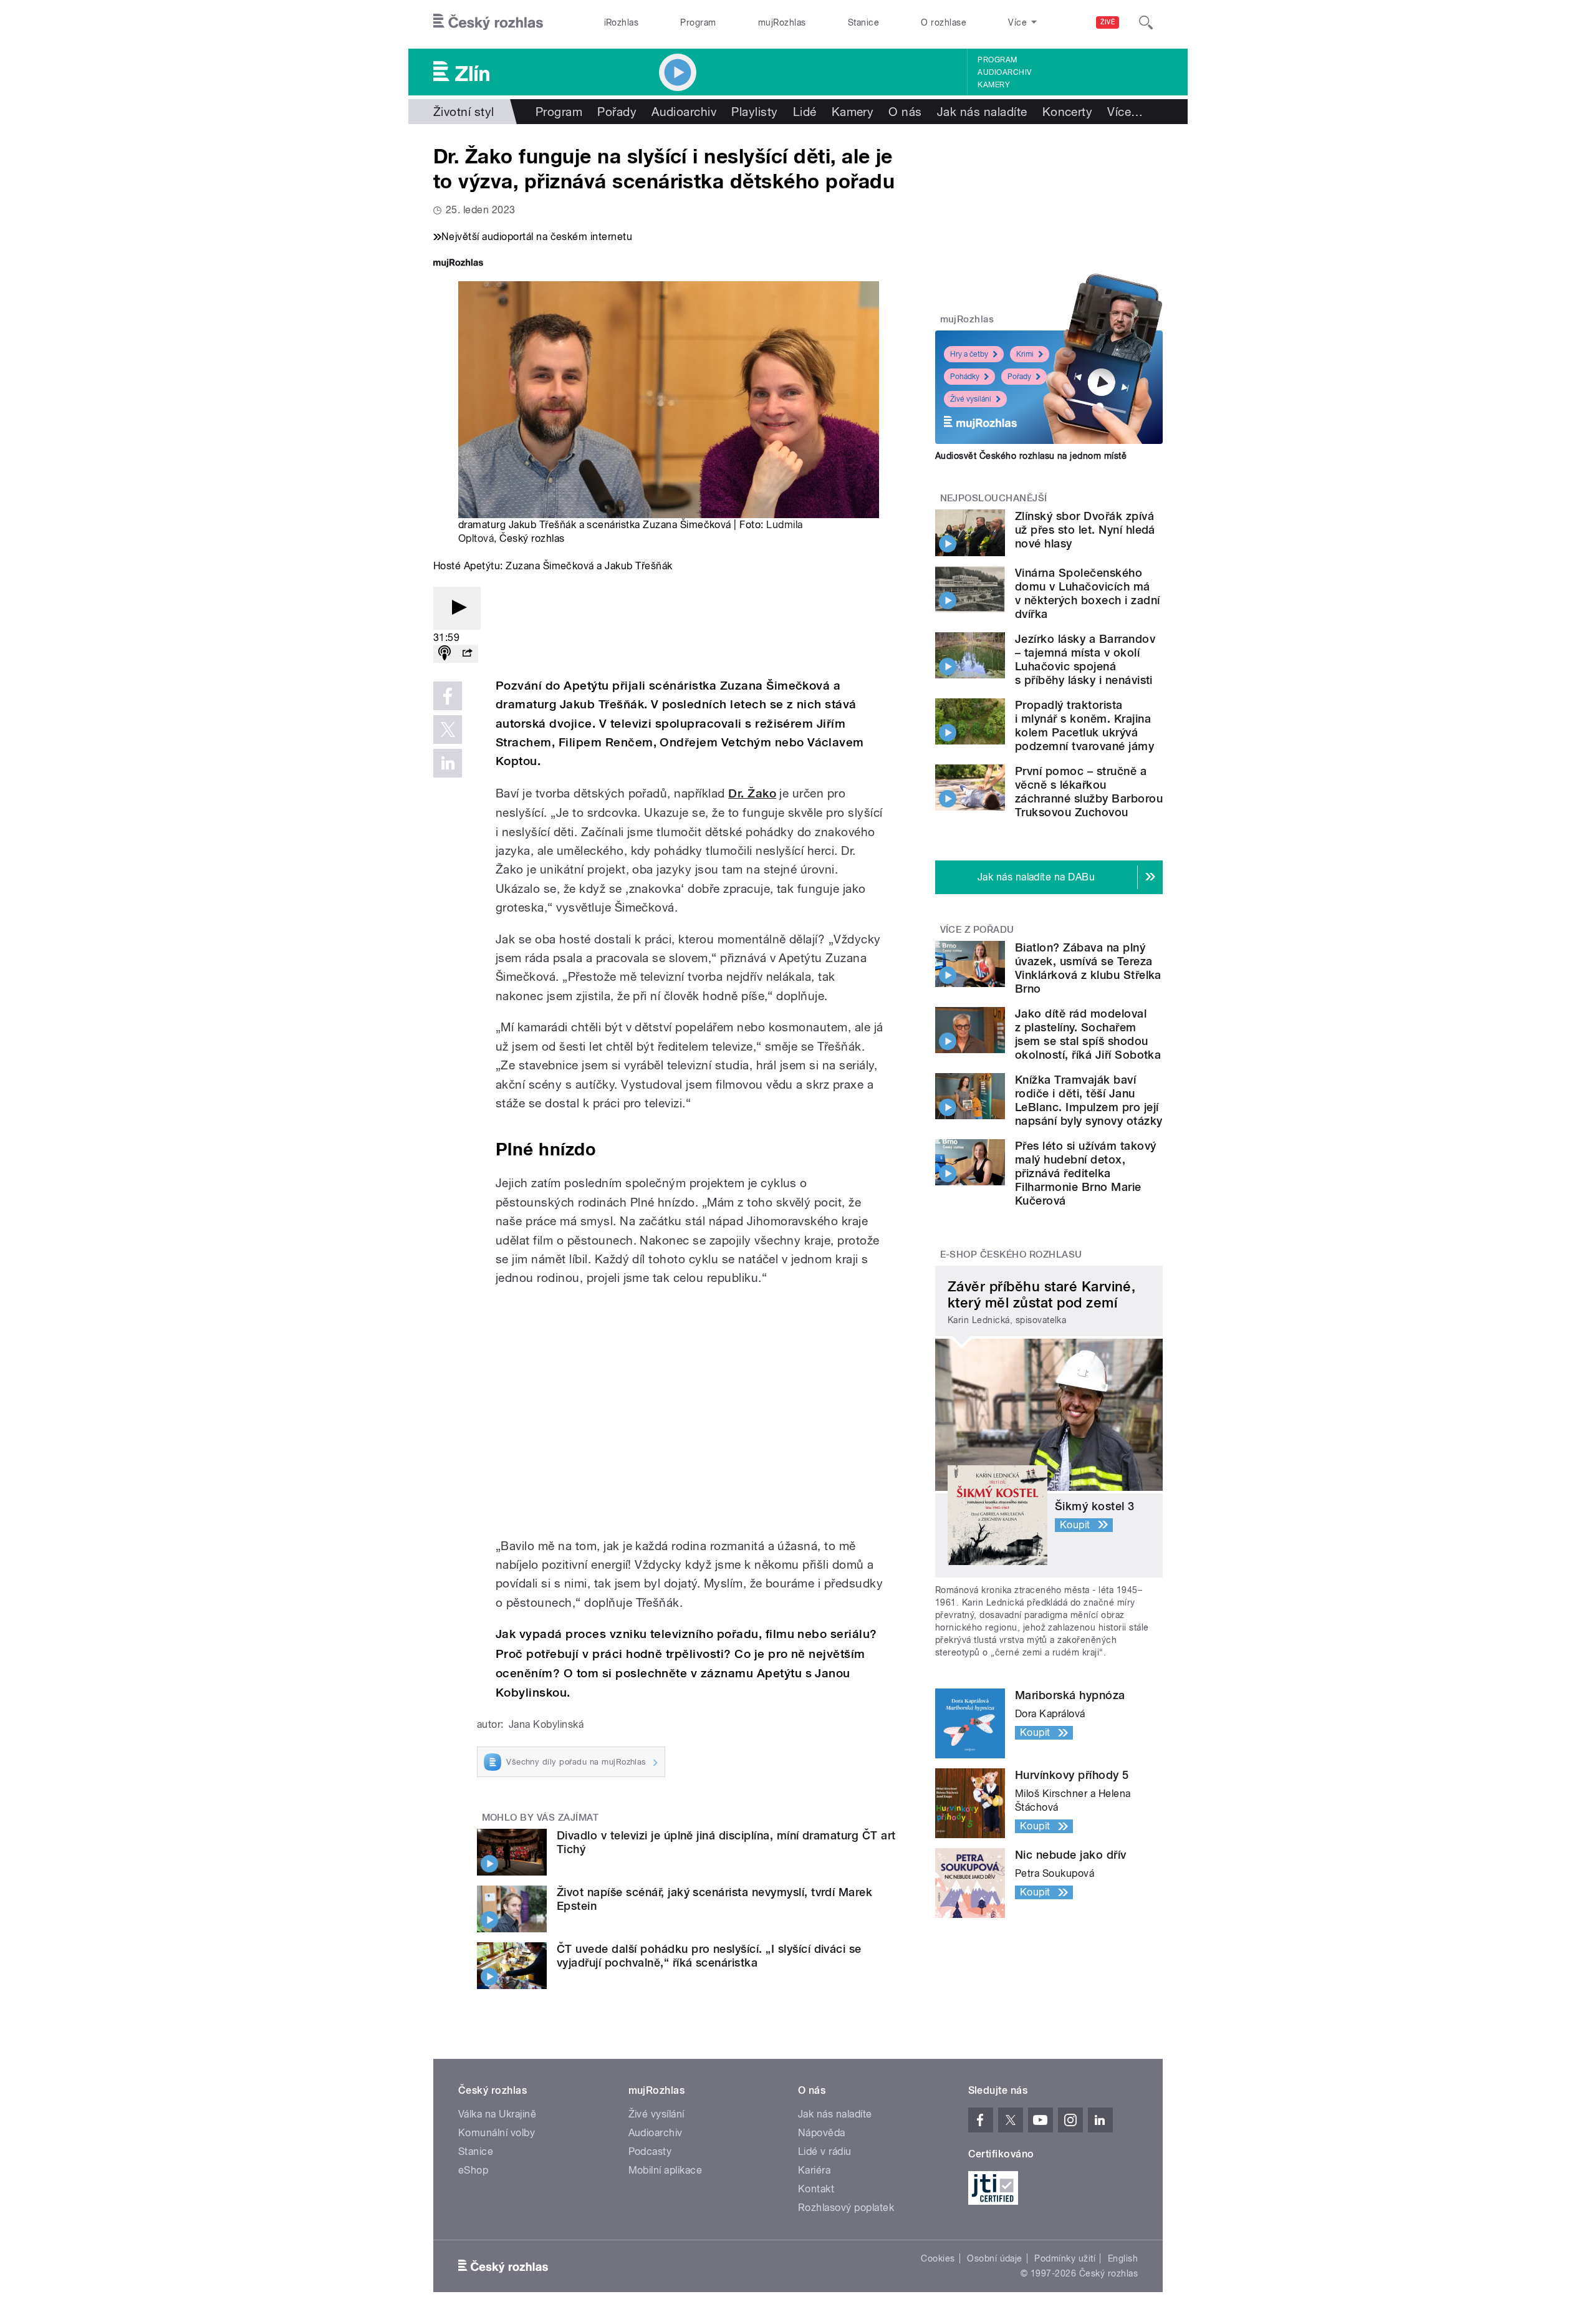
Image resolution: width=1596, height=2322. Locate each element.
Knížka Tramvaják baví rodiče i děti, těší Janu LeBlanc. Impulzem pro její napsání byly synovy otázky (1089, 1100)
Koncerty (1068, 112)
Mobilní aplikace (666, 2170)
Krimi (1025, 354)
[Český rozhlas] (488, 22)
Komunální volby (497, 2133)
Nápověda (822, 2133)
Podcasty (650, 2151)
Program (698, 22)
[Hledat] (1146, 22)
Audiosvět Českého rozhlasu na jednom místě (1031, 456)
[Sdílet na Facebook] (448, 696)
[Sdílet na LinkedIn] (448, 763)
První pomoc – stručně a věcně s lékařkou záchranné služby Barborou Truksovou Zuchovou (1089, 792)
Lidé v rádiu (825, 2151)
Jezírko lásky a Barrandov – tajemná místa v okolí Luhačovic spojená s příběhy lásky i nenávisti (1085, 659)
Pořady (617, 112)
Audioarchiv (1004, 72)
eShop (473, 2170)
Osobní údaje (995, 2258)
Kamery (994, 85)
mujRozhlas (782, 22)
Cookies (938, 2258)
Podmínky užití (1065, 2258)
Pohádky (965, 377)
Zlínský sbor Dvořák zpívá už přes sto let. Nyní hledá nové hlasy (1085, 530)
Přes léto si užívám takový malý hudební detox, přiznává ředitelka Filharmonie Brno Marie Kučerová (1085, 1173)
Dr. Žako (752, 793)
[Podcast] (445, 654)
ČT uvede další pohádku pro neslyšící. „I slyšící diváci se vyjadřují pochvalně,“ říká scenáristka (709, 1956)
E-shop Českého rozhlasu (1011, 1255)
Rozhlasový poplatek (846, 2208)
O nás (905, 112)
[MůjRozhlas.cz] (458, 264)
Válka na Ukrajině (497, 2114)
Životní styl (464, 112)
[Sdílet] (467, 654)
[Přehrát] (457, 608)
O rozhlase (944, 22)
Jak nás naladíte (982, 112)
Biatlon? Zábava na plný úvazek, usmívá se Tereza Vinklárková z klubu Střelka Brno (1088, 968)
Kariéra (814, 2170)
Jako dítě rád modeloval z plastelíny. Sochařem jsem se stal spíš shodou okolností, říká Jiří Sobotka (1088, 1034)
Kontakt (816, 2189)
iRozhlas (622, 22)
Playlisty (754, 112)
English (1123, 2258)
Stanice (863, 22)
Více (1125, 112)
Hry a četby (969, 354)
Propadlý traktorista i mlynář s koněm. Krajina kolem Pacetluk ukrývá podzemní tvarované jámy (1084, 725)
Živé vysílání (971, 399)
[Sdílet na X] (448, 730)
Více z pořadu (977, 930)
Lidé (805, 112)
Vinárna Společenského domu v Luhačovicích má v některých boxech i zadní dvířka (1087, 593)
